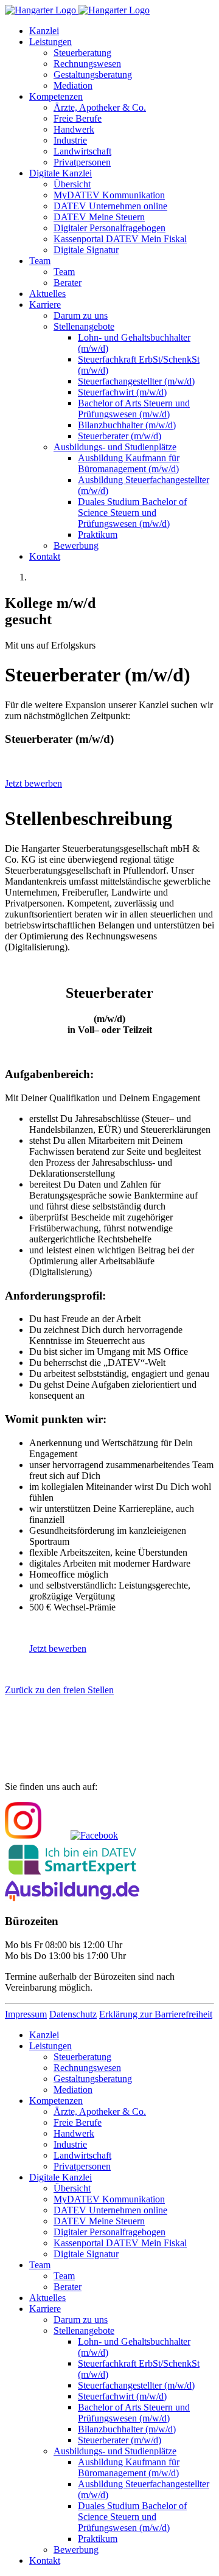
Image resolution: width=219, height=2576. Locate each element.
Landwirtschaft (82, 151)
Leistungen (50, 42)
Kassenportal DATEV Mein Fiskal (120, 239)
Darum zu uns (81, 315)
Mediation (73, 85)
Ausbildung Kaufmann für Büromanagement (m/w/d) (129, 463)
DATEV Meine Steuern (99, 217)
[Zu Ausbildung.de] (72, 1898)
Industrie (70, 140)
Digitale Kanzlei (61, 173)
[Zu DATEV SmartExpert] (72, 1875)
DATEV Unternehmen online (110, 206)
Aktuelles (47, 294)
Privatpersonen (82, 162)
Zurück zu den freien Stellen (59, 1690)
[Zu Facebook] (94, 1835)
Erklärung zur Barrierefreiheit (156, 2014)
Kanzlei (44, 31)
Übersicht (72, 184)
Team (40, 261)
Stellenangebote (84, 326)
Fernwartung (38, 1763)
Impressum (26, 2014)
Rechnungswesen (87, 64)
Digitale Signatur (86, 250)
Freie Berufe (78, 118)
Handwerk (74, 129)
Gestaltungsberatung (93, 75)
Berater (68, 283)
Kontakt (45, 556)
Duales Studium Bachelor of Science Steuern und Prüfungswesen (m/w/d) (132, 513)
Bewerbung (76, 545)
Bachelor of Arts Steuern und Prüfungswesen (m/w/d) (134, 409)
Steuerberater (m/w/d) (120, 436)
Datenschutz (73, 2014)
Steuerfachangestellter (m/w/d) (136, 381)
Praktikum (98, 534)
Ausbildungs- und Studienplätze (115, 447)
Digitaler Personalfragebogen (109, 228)
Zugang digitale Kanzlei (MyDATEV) (99, 1738)
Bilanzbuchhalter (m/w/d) (127, 425)
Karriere (45, 305)
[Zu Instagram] (23, 1835)
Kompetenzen (56, 96)
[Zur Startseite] (77, 10)
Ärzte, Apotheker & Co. (100, 107)
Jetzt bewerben (33, 783)
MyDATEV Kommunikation (109, 195)
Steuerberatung (82, 53)
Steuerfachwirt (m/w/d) (122, 392)
